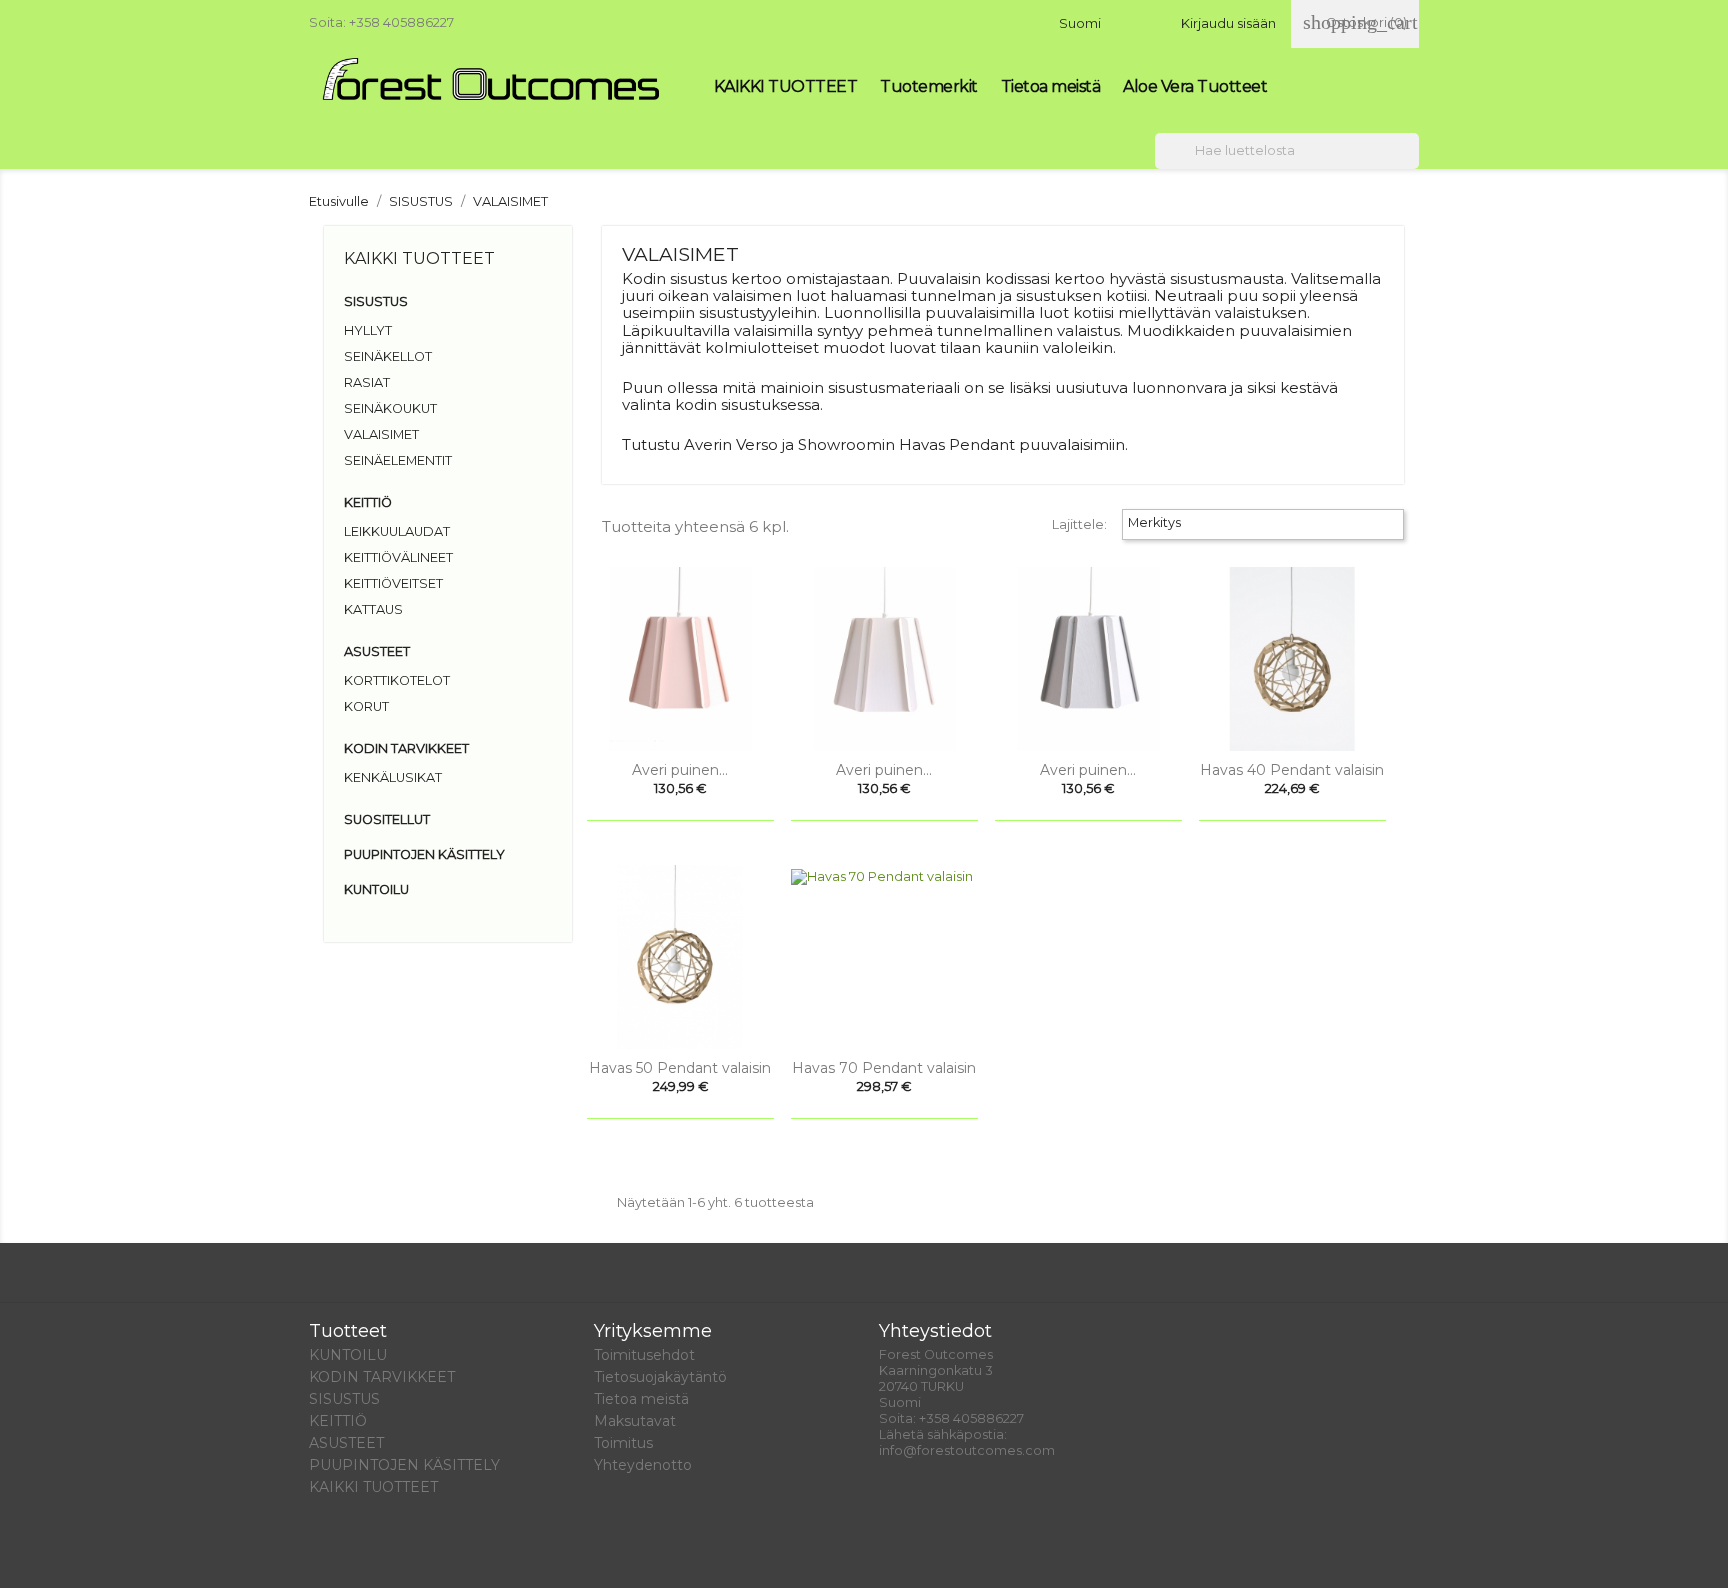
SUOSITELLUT (387, 819)
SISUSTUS (376, 301)
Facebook (331, 1550)
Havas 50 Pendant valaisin (680, 1068)
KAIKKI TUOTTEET (786, 86)
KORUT (366, 706)
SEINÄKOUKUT (390, 408)
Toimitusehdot (644, 1355)
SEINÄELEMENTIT (398, 460)
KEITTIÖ (368, 502)
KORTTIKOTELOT (397, 680)
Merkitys (1261, 525)
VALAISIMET (381, 434)
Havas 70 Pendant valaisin (884, 1068)
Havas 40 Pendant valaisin (1292, 770)
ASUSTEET (377, 651)
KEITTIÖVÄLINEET (398, 557)
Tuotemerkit (929, 86)
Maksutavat (635, 1421)
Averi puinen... (680, 770)
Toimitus (623, 1443)
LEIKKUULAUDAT (397, 531)
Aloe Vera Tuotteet (1195, 86)
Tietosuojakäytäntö (660, 1377)
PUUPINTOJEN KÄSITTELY (424, 854)
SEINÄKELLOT (388, 356)
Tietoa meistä (1051, 86)
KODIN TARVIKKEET (406, 748)
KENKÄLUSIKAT (393, 777)
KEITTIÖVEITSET (393, 583)
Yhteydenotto (643, 1465)
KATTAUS (373, 609)
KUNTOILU (376, 889)
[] (1411, 163)
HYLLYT (368, 330)
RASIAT (367, 382)
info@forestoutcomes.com (967, 1450)
